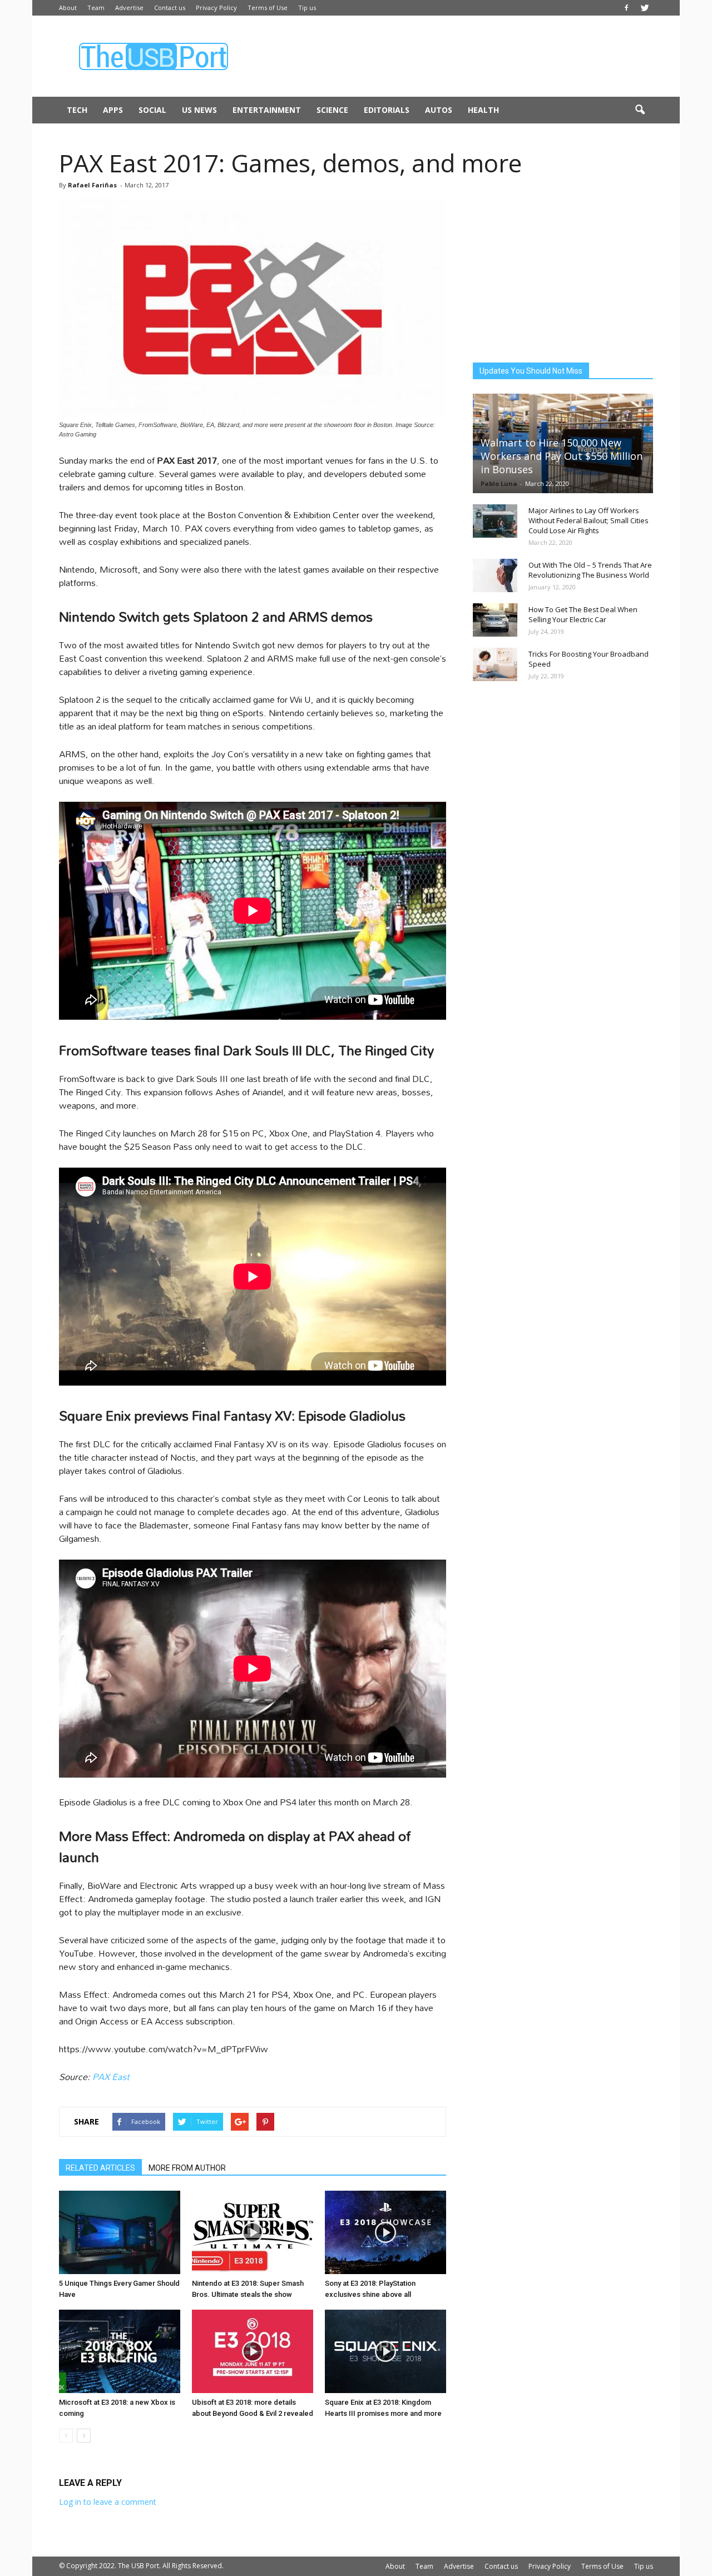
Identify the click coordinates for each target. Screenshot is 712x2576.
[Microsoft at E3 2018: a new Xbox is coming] (120, 2351)
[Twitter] (645, 8)
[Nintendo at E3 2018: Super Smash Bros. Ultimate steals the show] (253, 2232)
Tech (77, 110)
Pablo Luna (499, 483)
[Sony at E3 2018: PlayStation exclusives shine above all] (385, 2232)
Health (483, 110)
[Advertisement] (451, 56)
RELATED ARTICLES (100, 2168)
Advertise (129, 8)
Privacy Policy (216, 8)
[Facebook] (626, 8)
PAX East (111, 2076)
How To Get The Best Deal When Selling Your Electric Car (583, 614)
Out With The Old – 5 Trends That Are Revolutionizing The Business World (590, 570)
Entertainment (267, 110)
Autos (439, 110)
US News (199, 110)
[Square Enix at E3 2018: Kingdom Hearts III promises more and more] (385, 2351)
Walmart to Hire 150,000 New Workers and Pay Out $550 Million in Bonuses (562, 456)
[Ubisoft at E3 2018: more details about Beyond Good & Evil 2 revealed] (253, 2351)
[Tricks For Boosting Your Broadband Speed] (495, 664)
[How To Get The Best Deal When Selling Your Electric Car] (495, 620)
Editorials (387, 110)
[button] (640, 110)
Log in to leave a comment (108, 2502)
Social (152, 110)
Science (332, 110)
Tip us (307, 8)
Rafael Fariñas (92, 185)
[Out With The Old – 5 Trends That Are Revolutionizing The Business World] (495, 575)
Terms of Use (268, 8)
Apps (113, 110)
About (68, 8)
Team (96, 8)
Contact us (170, 8)
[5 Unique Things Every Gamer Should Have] (120, 2232)
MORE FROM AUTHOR (187, 2168)
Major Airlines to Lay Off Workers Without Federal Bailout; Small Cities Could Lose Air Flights (589, 520)
